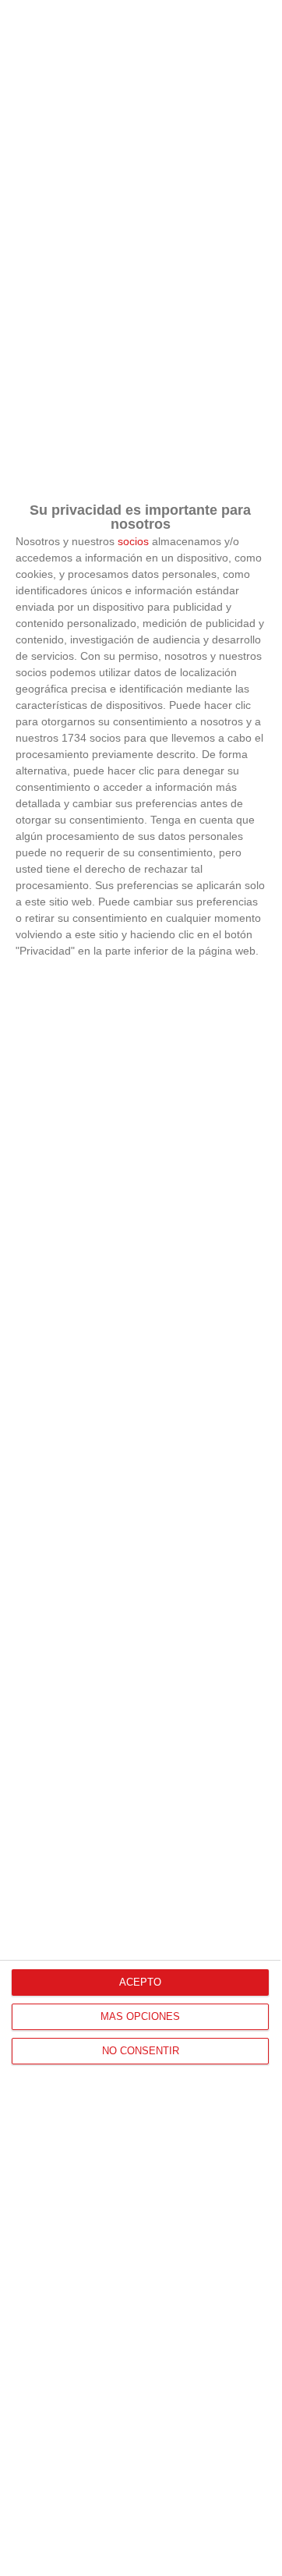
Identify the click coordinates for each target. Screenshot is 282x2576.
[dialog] (140, 1288)
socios (133, 541)
